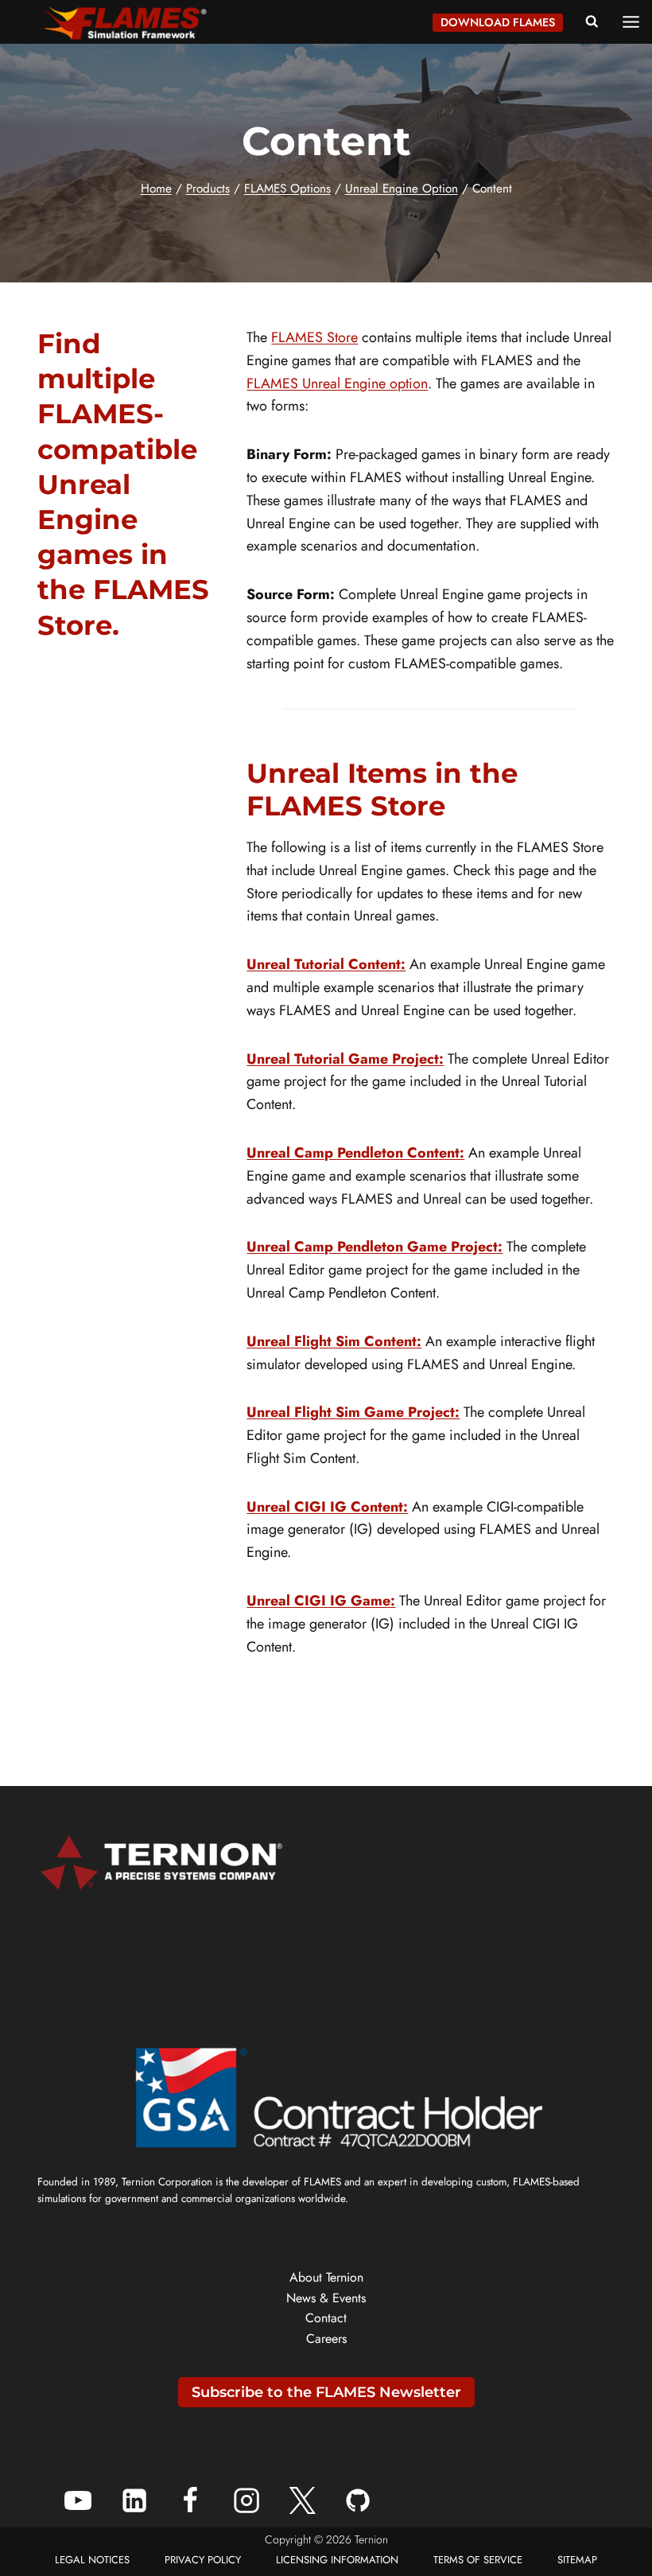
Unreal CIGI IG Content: (327, 1507)
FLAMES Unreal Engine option (337, 383)
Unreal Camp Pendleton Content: (355, 1153)
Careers (326, 2339)
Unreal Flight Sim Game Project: (353, 1412)
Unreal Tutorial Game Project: (345, 1059)
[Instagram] (246, 2500)
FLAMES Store (314, 337)
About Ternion (326, 2277)
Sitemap (577, 2560)
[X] (302, 2500)
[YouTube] (78, 2500)
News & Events (326, 2298)
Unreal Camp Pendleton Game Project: (375, 1247)
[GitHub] (358, 2500)
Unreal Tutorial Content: (326, 964)
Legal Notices (92, 2560)
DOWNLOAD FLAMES (498, 22)
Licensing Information (337, 2560)
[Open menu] (636, 21)
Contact (326, 2318)
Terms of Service (478, 2560)
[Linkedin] (134, 2500)
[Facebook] (190, 2500)
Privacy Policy (203, 2560)
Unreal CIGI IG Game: (321, 1601)
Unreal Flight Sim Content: (334, 1341)
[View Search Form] (592, 22)
